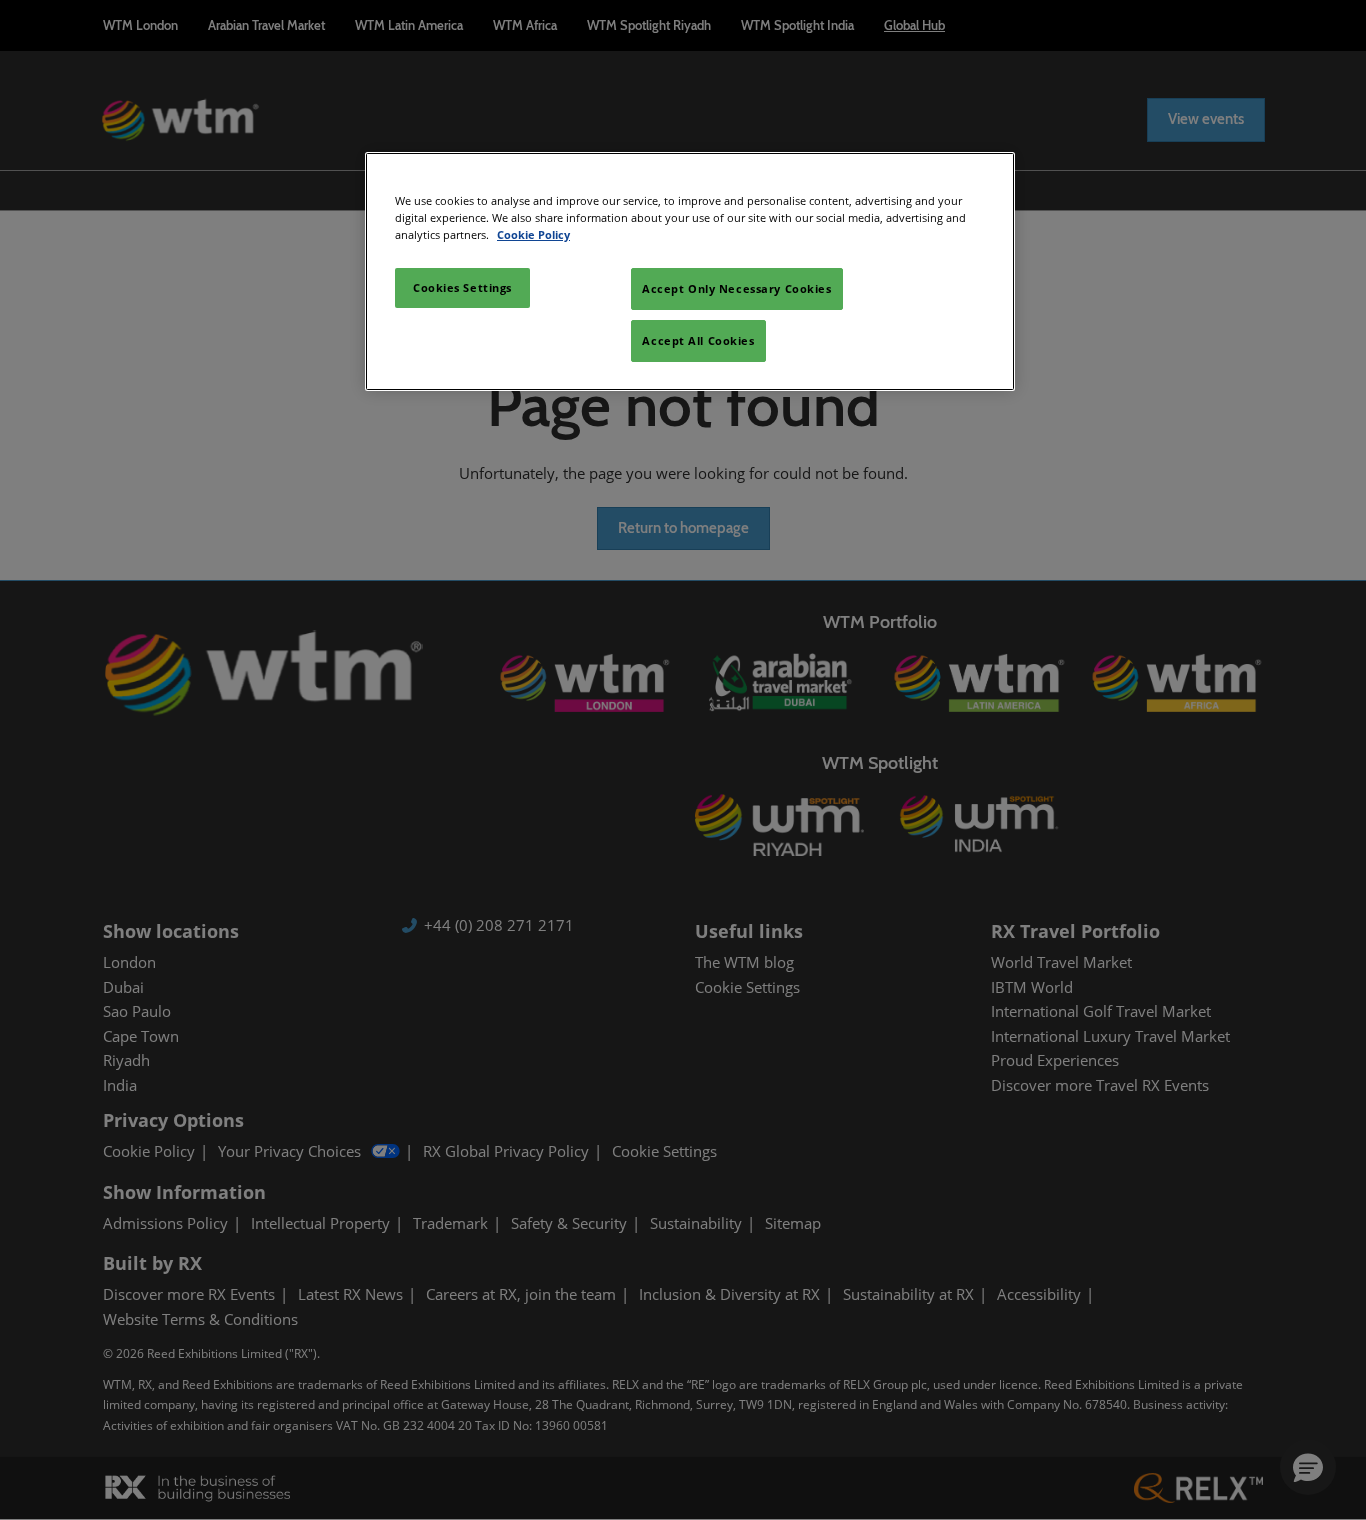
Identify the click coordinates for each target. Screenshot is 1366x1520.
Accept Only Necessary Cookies (737, 288)
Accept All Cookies (698, 340)
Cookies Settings (462, 287)
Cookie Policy (533, 234)
